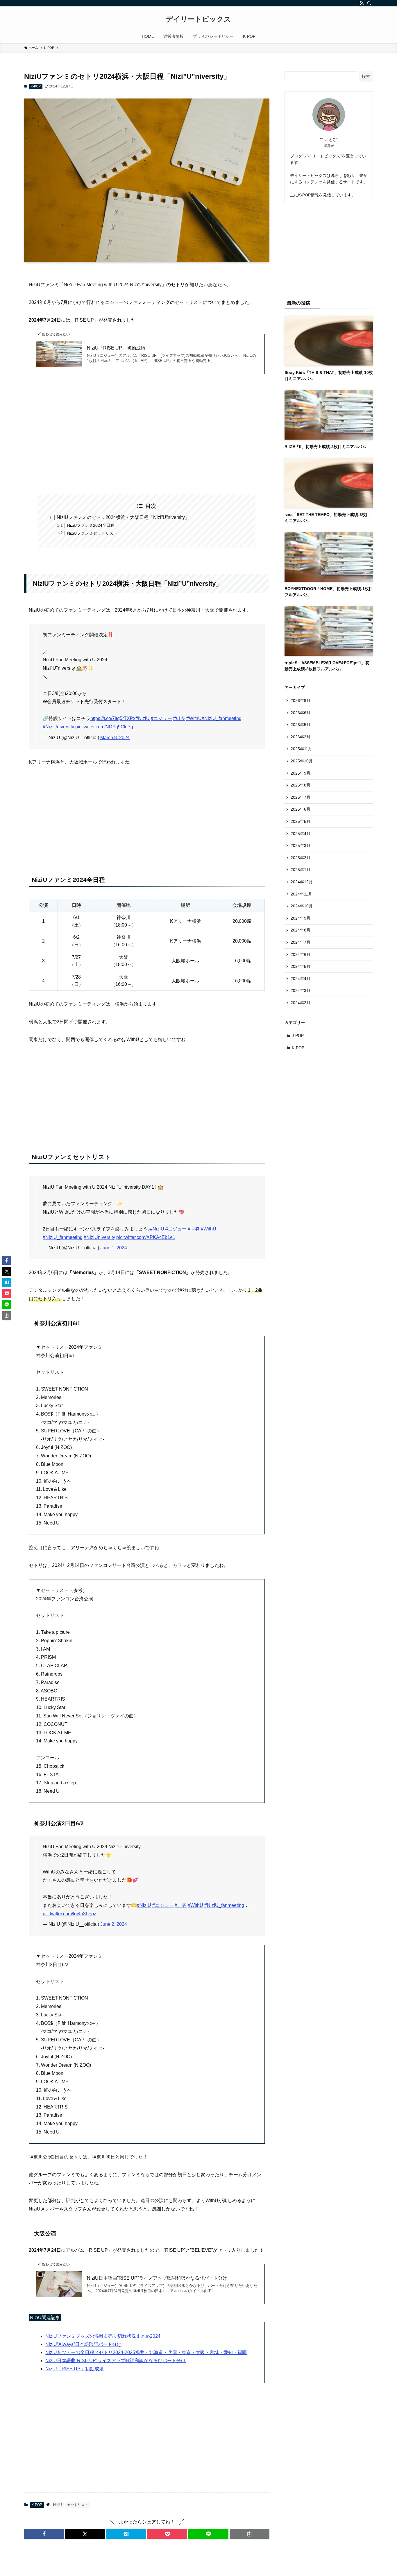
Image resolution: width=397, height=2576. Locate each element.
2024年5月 (301, 966)
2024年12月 (302, 882)
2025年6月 (301, 809)
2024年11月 (301, 894)
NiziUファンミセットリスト (92, 533)
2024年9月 (301, 918)
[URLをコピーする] (250, 2534)
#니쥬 (179, 718)
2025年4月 (301, 834)
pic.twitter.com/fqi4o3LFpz (69, 1914)
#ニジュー (161, 718)
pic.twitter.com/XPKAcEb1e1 (146, 1237)
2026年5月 (301, 725)
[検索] (369, 3)
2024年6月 (301, 954)
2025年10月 (302, 761)
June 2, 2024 (114, 1924)
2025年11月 (301, 749)
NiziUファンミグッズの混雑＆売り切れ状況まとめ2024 (103, 2336)
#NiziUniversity (58, 727)
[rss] (362, 3)
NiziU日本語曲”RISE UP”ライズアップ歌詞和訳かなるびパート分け (157, 2278)
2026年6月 (301, 713)
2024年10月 (302, 906)
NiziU (58, 2505)
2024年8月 (301, 930)
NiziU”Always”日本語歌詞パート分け (83, 2344)
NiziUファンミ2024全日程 (91, 525)
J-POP (298, 1036)
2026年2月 (301, 737)
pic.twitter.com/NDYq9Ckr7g (104, 727)
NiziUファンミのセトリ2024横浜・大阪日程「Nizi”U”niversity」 (123, 517)
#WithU (194, 718)
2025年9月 (301, 773)
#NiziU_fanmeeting (222, 718)
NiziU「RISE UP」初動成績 (116, 348)
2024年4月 (301, 979)
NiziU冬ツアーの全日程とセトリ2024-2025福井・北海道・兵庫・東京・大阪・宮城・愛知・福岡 (146, 2352)
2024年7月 (301, 942)
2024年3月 (301, 990)
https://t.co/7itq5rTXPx (113, 718)
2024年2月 (301, 1003)
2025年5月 (301, 821)
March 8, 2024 (115, 738)
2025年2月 (301, 858)
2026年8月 (301, 701)
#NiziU (143, 718)
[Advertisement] (147, 433)
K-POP (36, 86)
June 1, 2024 (114, 1248)
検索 (366, 76)
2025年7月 (301, 797)
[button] (44, 2534)
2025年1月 (301, 870)
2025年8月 (301, 785)
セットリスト (78, 2505)
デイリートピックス (199, 19)
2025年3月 (301, 845)
